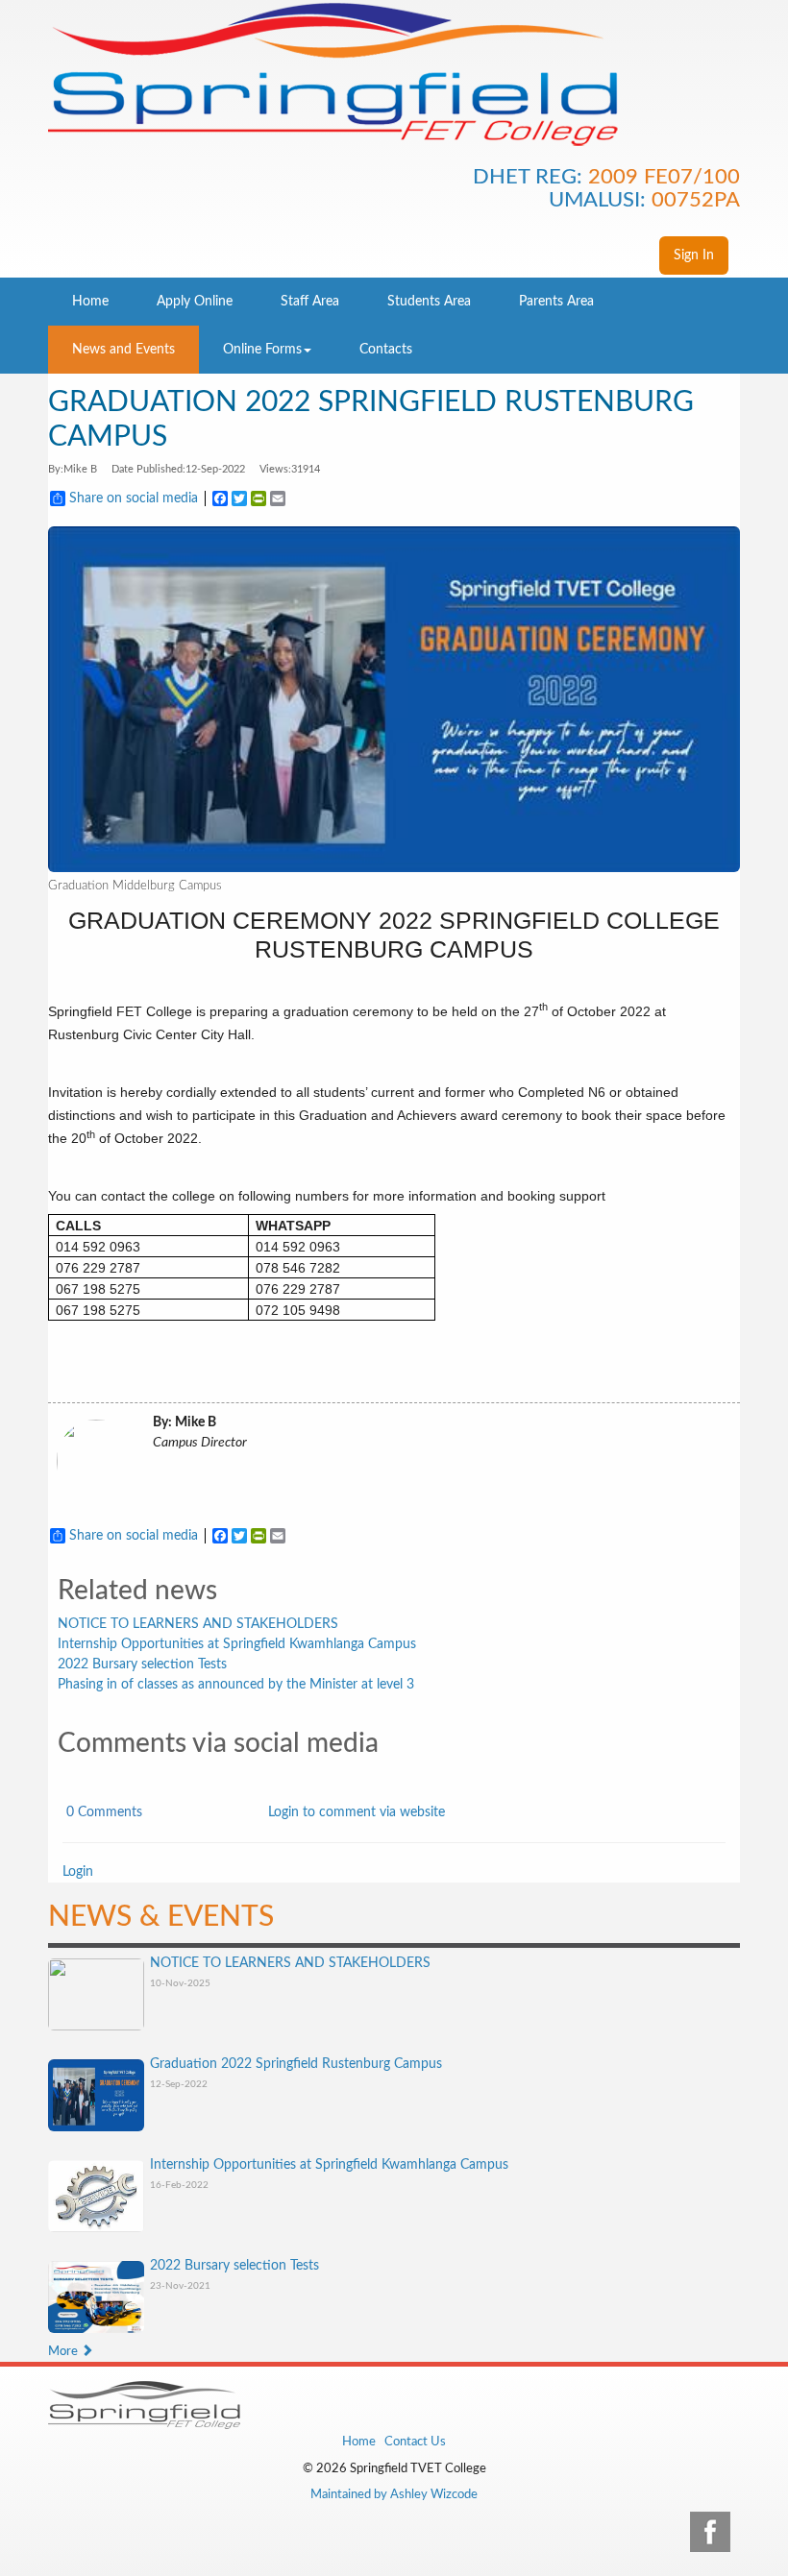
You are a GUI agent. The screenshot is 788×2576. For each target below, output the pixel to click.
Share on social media (134, 498)
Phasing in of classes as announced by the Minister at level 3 (236, 1685)
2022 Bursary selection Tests (142, 1665)
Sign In (694, 255)
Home (359, 2442)
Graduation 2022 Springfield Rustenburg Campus (296, 2064)
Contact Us (415, 2442)
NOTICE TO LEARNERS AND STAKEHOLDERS (198, 1624)
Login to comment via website (357, 1812)
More (64, 2352)
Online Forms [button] (262, 350)
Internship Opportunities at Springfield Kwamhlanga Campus (237, 1644)
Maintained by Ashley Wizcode (394, 2495)
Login (78, 1872)
